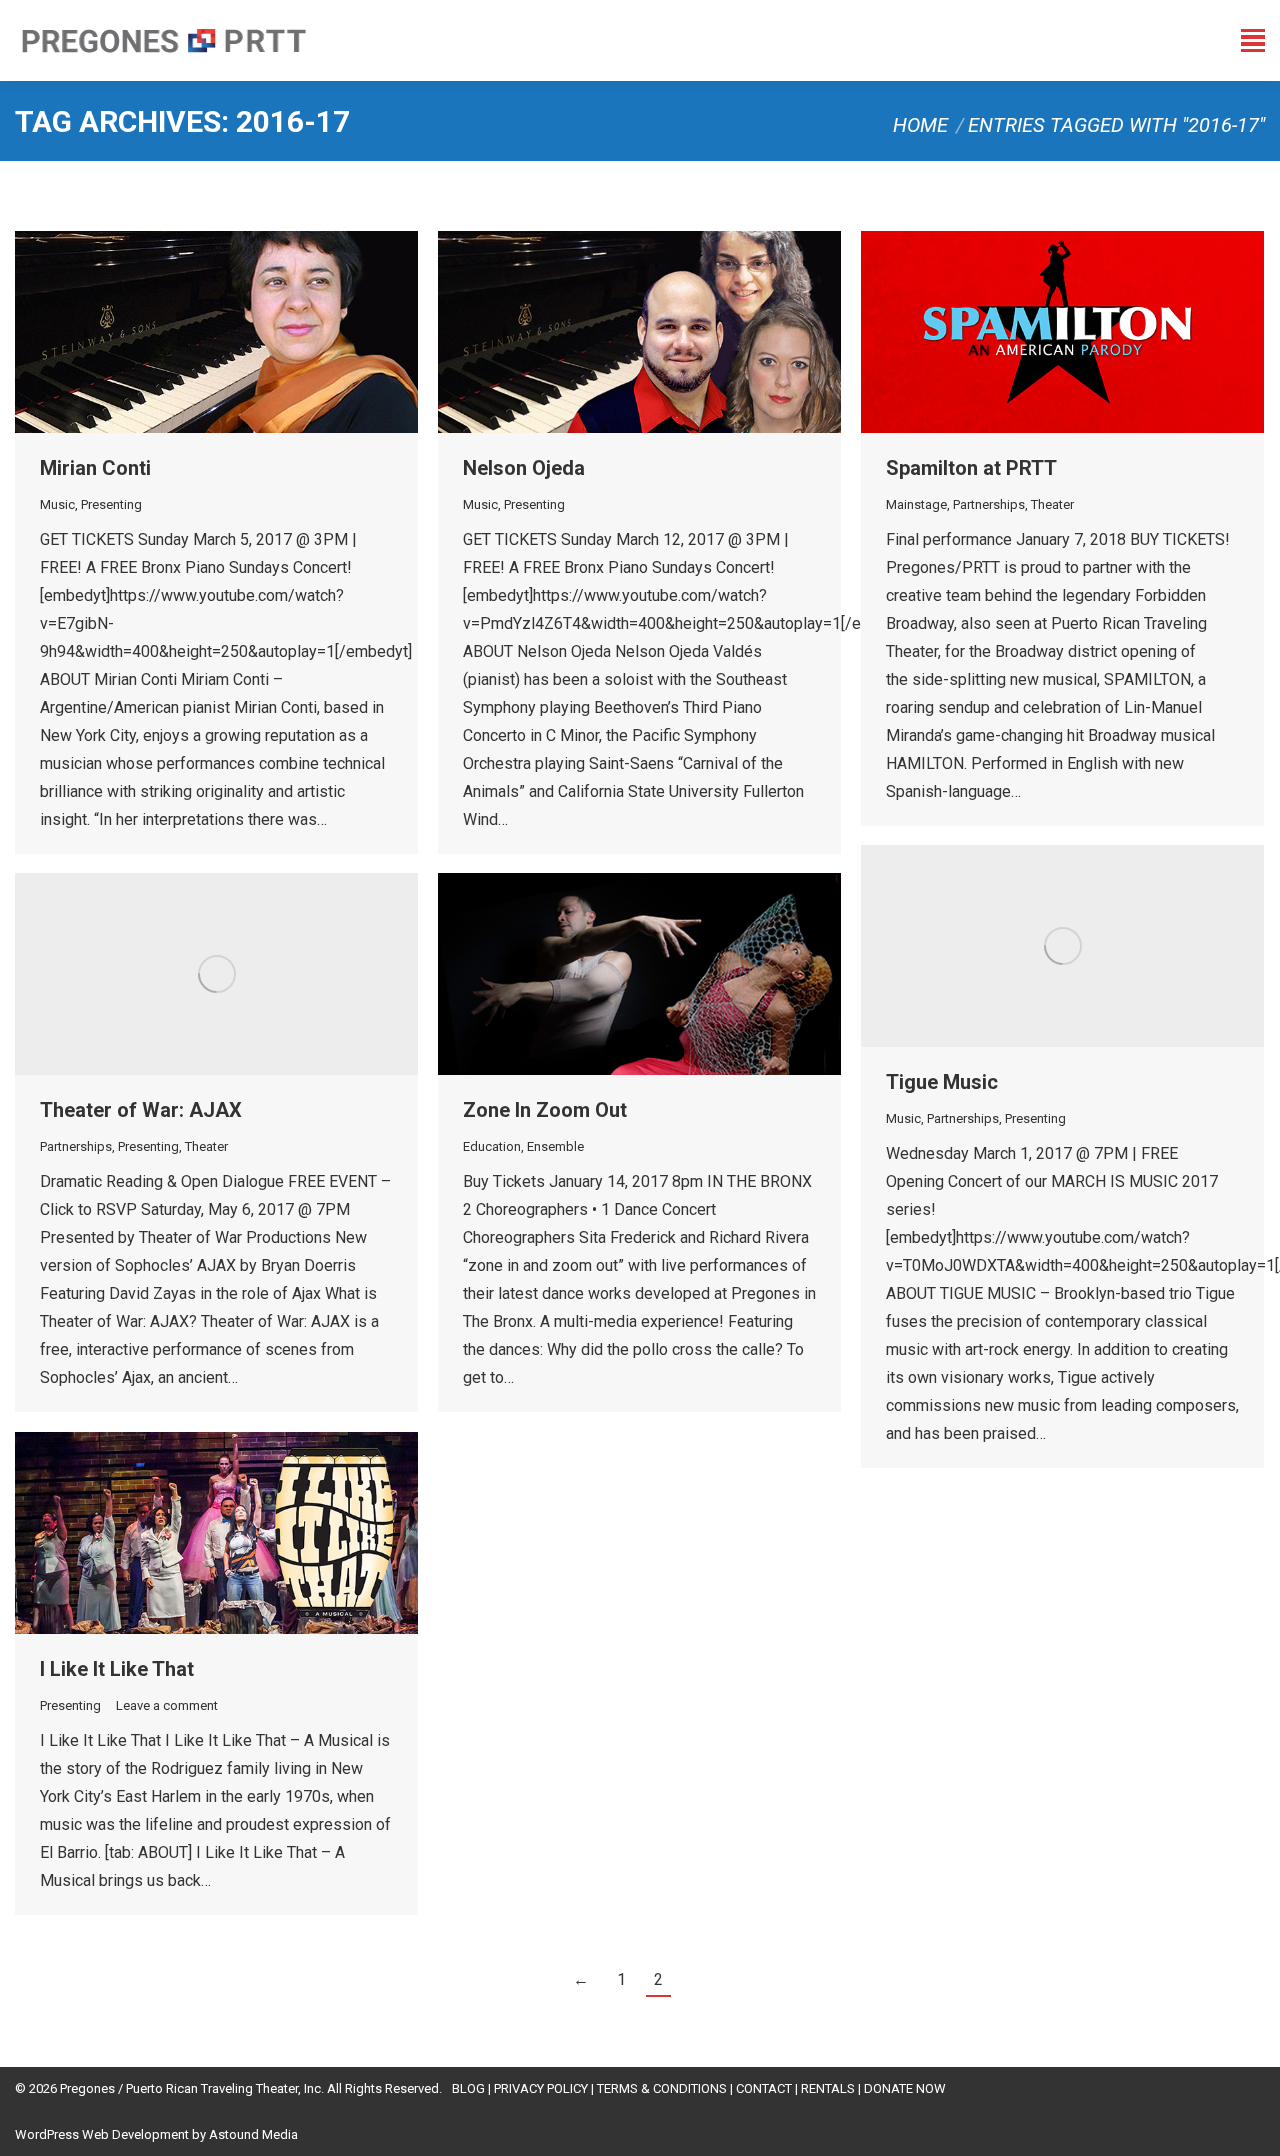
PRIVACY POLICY (541, 2088)
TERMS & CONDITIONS (662, 2088)
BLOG (468, 2088)
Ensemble (555, 1146)
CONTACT (764, 2088)
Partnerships (989, 504)
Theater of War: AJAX (141, 1110)
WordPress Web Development (102, 2134)
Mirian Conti (95, 468)
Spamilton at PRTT (971, 468)
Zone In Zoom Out (545, 1110)
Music (57, 504)
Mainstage (916, 504)
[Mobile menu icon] (1253, 40)
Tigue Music (942, 1082)
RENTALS (828, 2088)
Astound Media (253, 2134)
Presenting (111, 504)
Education (492, 1146)
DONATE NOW (905, 2088)
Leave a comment (167, 1705)
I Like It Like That (117, 1669)
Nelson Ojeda (524, 468)
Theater (1052, 504)
